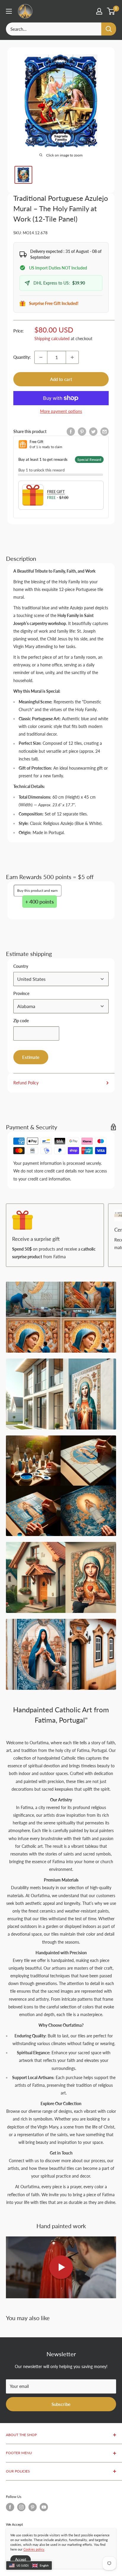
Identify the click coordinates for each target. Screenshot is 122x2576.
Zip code (21, 1021)
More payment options (61, 411)
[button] (29, 2566)
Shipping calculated (52, 339)
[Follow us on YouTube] (44, 2507)
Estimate (31, 1057)
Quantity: (22, 357)
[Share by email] (105, 432)
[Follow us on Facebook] (10, 2507)
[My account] (99, 11)
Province (21, 993)
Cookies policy (34, 2549)
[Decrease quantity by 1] (41, 357)
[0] (111, 11)
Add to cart (61, 379)
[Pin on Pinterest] (82, 432)
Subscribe (61, 2404)
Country (21, 966)
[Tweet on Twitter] (93, 432)
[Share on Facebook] (71, 432)
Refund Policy (26, 1083)
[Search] (109, 29)
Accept (21, 2560)
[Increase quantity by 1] (72, 357)
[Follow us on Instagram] (21, 2507)
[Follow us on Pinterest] (33, 2507)
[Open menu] (9, 11)
